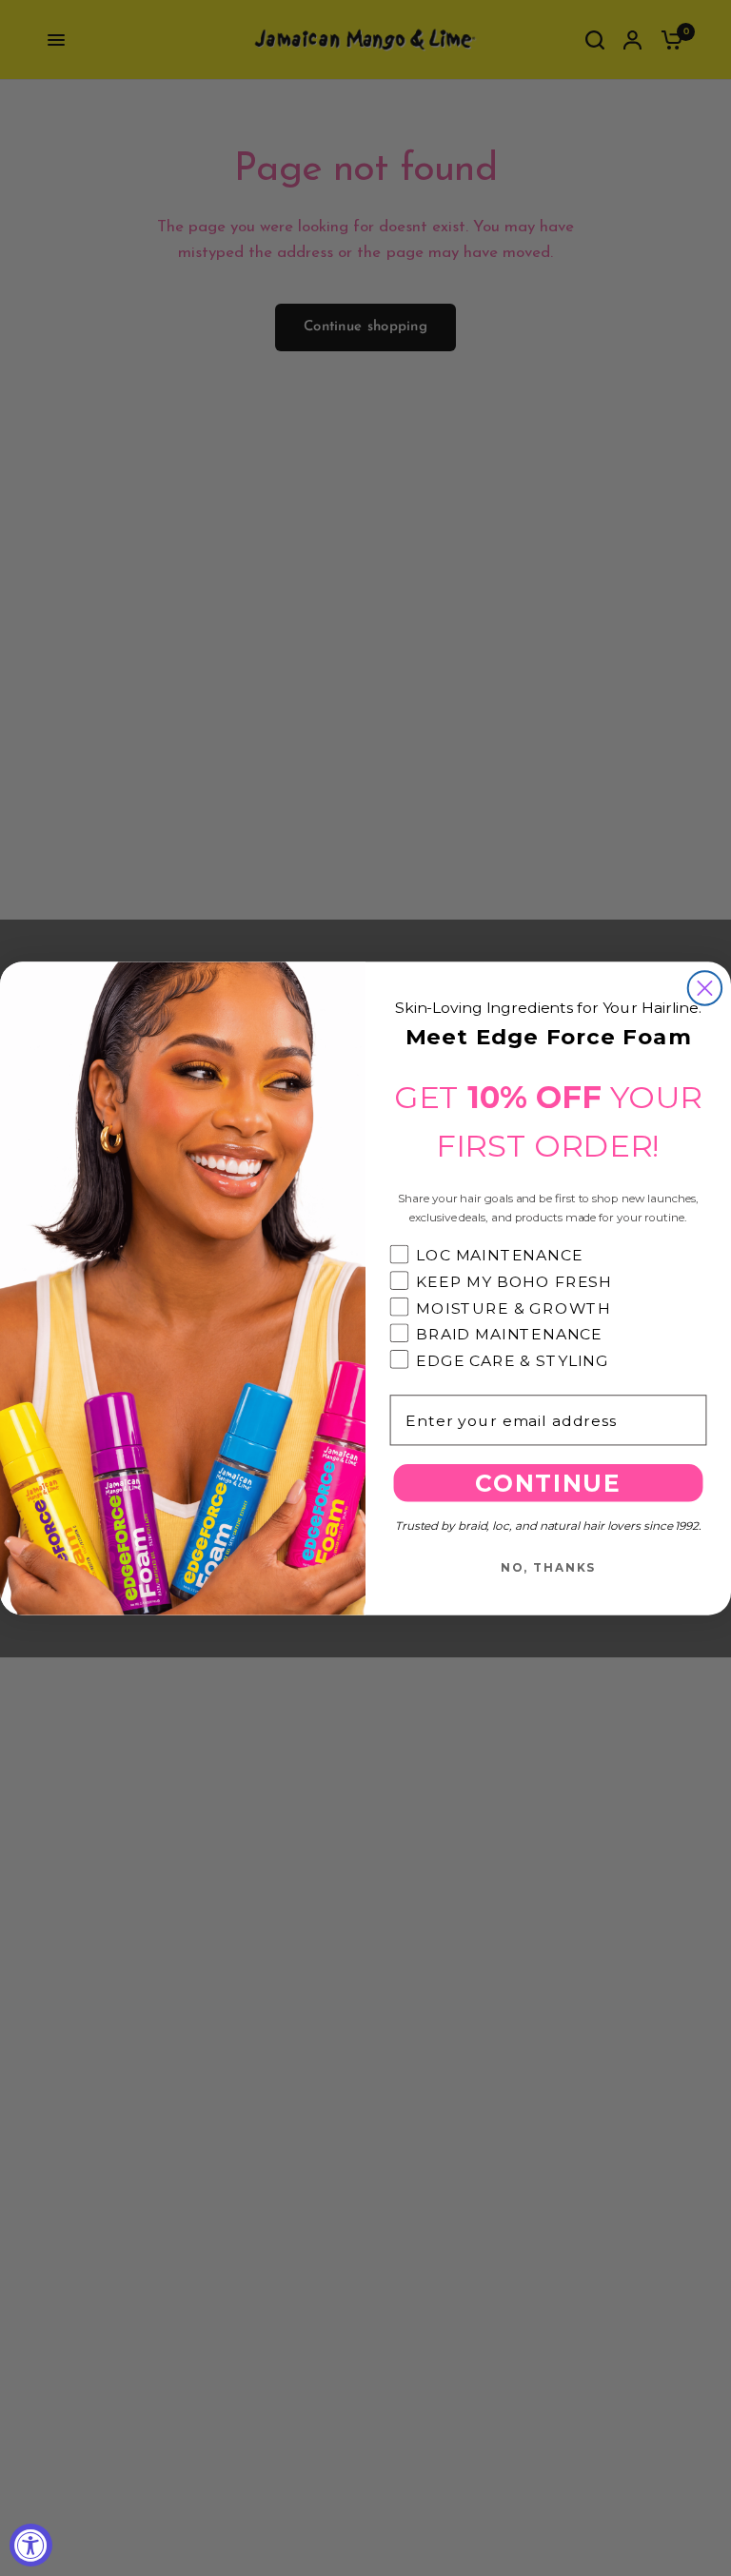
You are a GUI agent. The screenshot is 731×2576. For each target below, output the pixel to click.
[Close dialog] (705, 988)
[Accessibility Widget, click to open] (31, 2545)
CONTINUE (548, 1482)
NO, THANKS (548, 1567)
